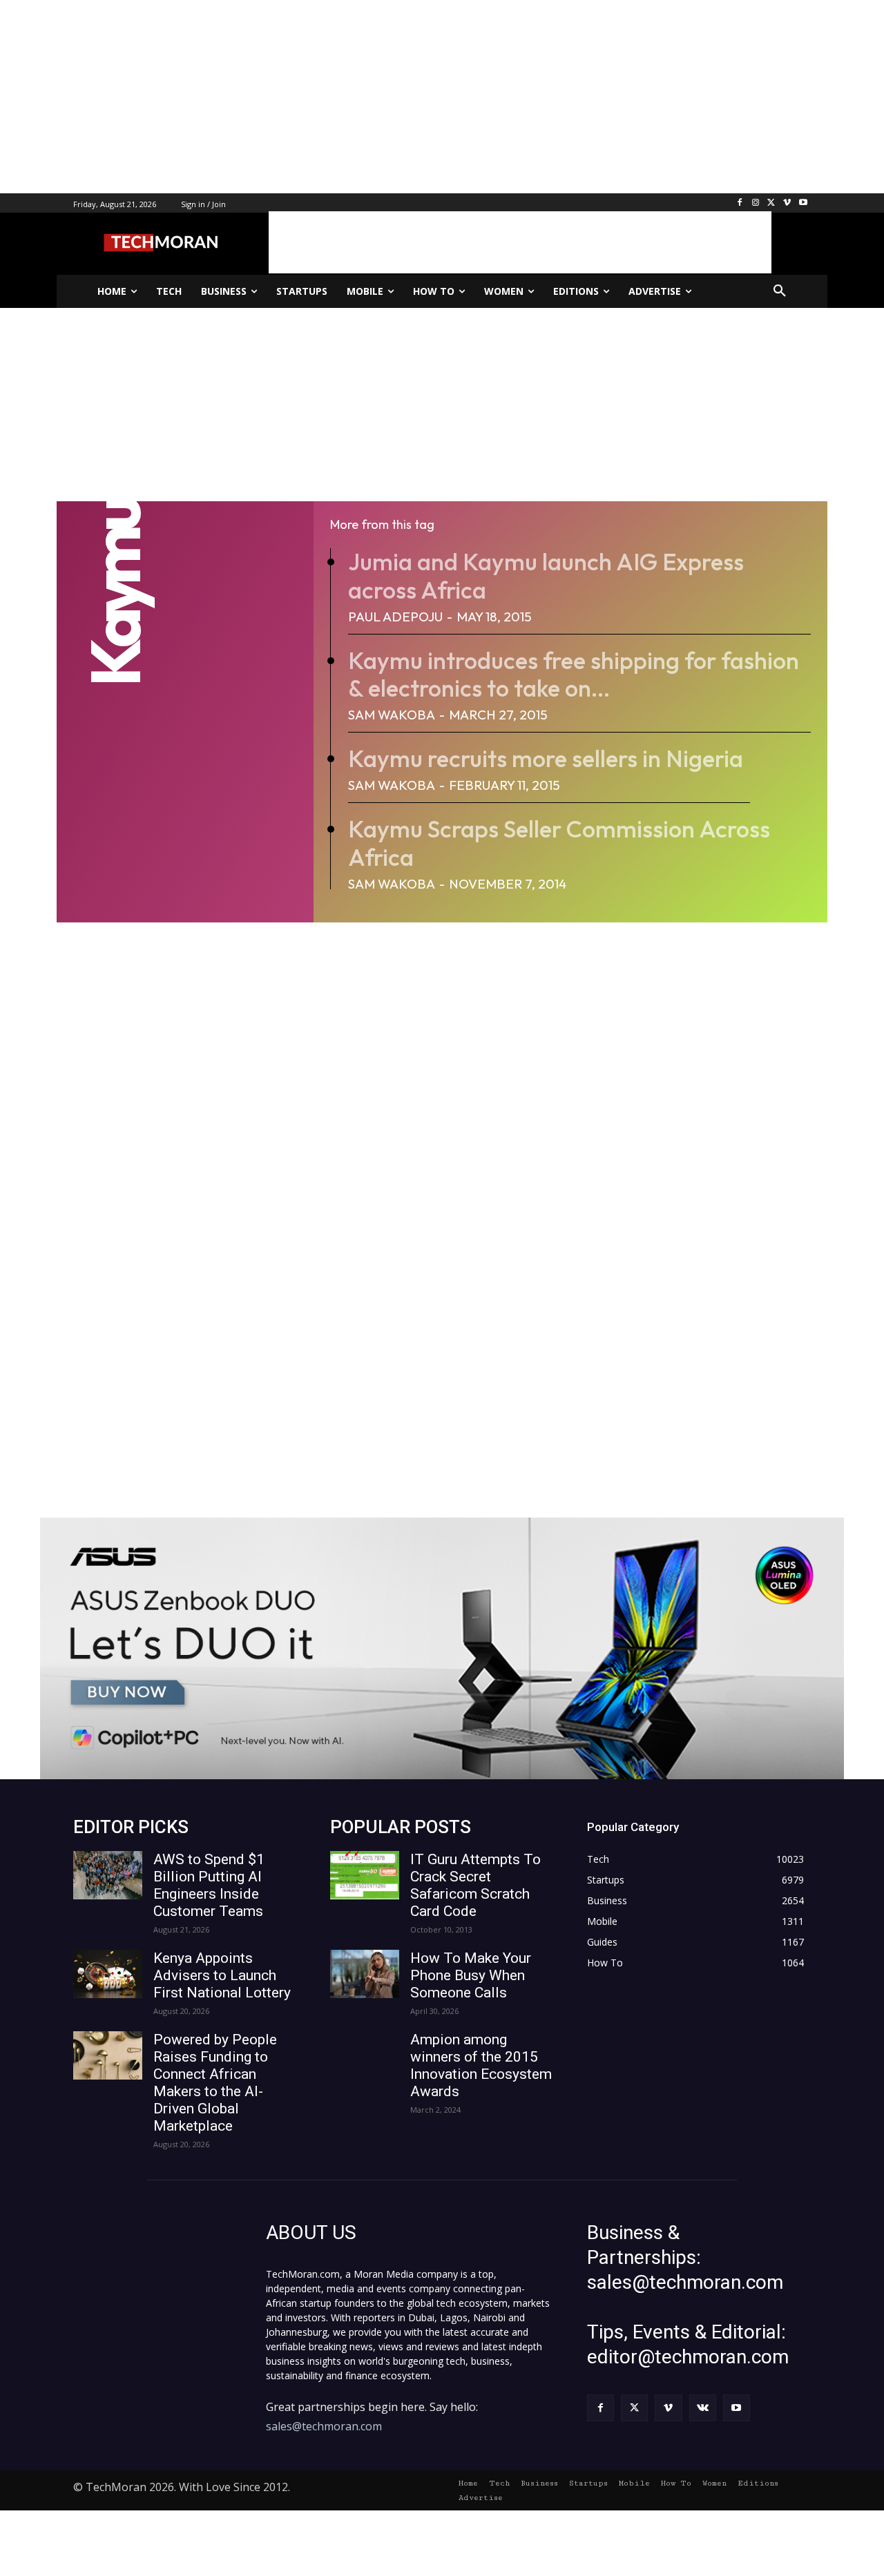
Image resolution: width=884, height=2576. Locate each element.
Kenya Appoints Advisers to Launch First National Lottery (222, 1975)
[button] (780, 291)
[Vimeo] (787, 203)
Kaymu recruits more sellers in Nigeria (546, 758)
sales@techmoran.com (324, 2426)
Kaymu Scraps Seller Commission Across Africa (559, 843)
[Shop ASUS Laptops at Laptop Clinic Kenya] (442, 1648)
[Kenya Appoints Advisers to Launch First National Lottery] (108, 1974)
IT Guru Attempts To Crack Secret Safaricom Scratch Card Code (475, 1885)
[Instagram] (756, 203)
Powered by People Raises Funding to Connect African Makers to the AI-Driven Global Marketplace (215, 2083)
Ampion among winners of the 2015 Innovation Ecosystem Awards (481, 2065)
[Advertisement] (414, 97)
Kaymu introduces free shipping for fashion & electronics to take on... (574, 675)
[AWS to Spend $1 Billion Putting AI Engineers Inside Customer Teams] (108, 1875)
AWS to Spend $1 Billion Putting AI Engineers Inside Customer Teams (209, 1885)
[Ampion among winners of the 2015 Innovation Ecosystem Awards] (365, 2055)
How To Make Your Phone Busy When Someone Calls (471, 1975)
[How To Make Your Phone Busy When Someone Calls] (365, 1974)
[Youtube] (803, 203)
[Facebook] (740, 203)
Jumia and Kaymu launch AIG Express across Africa (546, 576)
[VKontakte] (703, 2408)
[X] (772, 203)
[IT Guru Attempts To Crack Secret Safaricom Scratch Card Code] (365, 1875)
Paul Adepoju (395, 617)
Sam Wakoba (392, 715)
